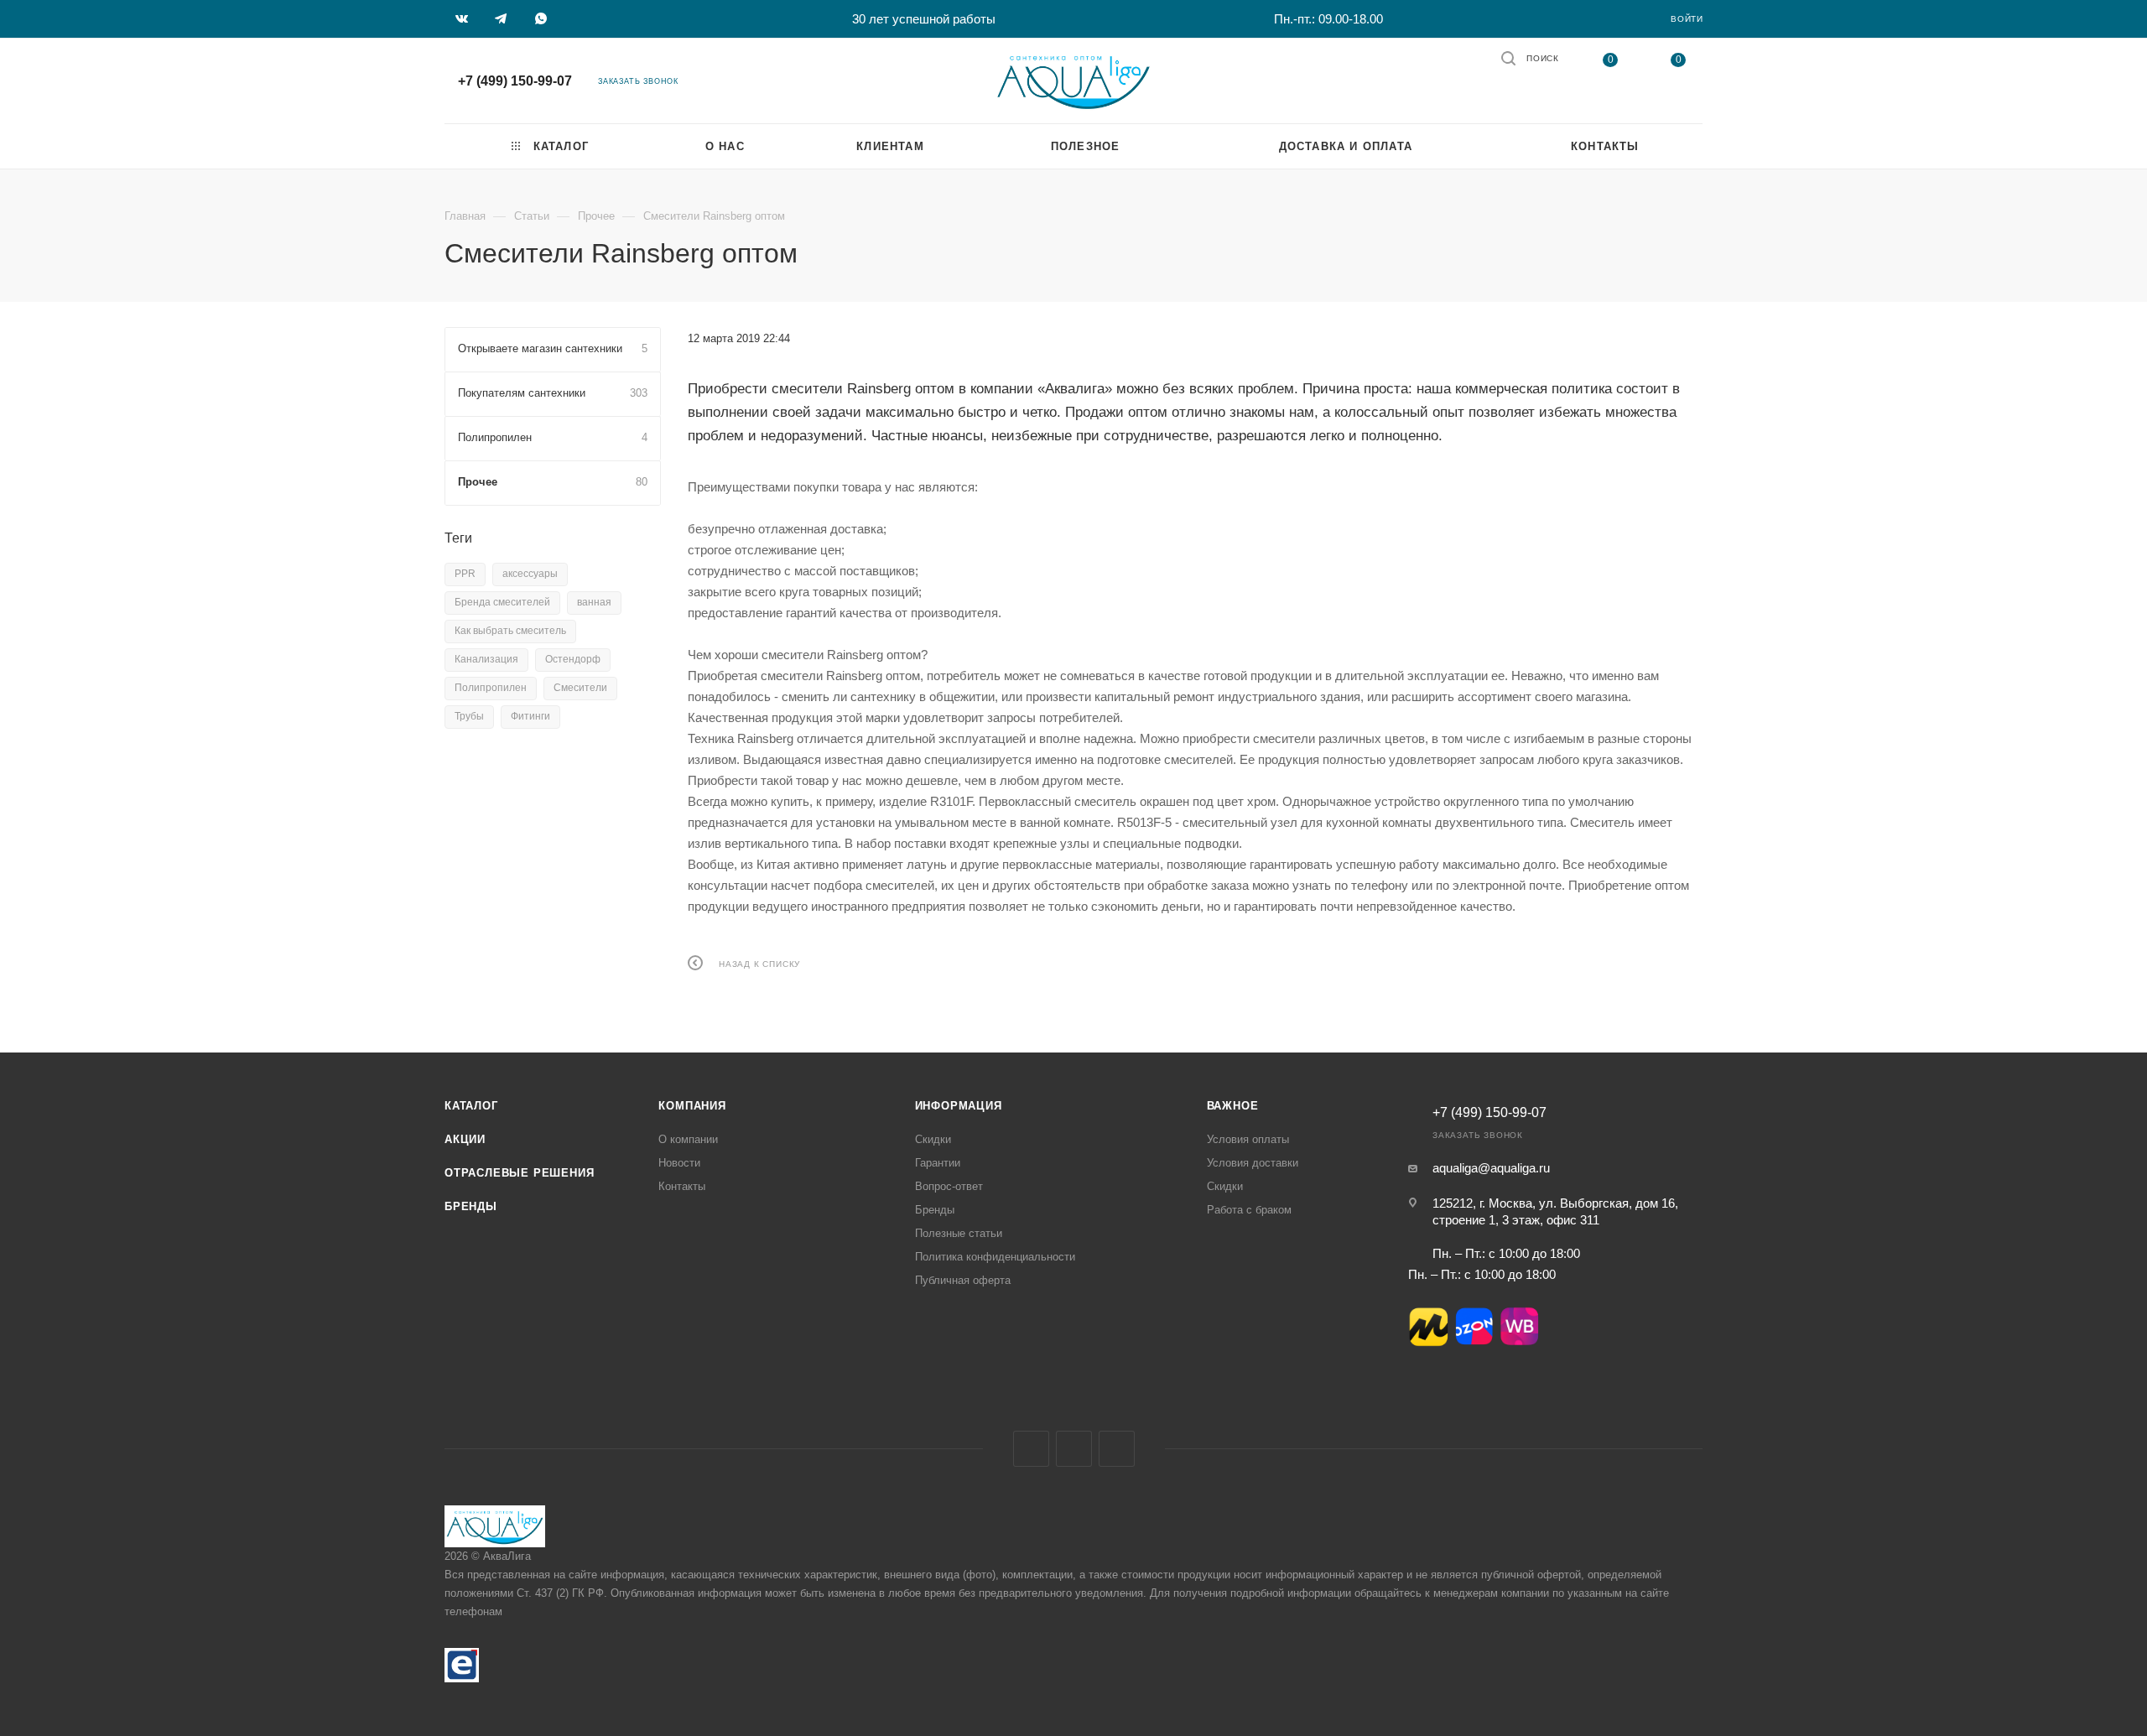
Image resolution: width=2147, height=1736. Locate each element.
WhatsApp (1117, 1449)
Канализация (486, 659)
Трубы (469, 716)
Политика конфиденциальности (995, 1257)
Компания (692, 1106)
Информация (959, 1106)
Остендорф (573, 659)
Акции (465, 1139)
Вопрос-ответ (949, 1186)
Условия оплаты (1248, 1139)
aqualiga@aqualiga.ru (1491, 1168)
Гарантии (938, 1163)
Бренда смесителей (502, 602)
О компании (688, 1139)
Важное (1233, 1106)
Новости (679, 1163)
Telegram (1074, 1449)
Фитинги (530, 716)
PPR (465, 574)
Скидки (933, 1139)
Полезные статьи (959, 1233)
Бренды (471, 1206)
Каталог (471, 1106)
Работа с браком (1249, 1210)
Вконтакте (1031, 1449)
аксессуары (530, 574)
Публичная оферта (963, 1280)
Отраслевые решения (519, 1173)
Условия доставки (1253, 1163)
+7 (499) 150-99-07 (515, 81)
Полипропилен (491, 688)
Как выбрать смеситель (510, 631)
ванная (594, 602)
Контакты (682, 1186)
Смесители (580, 688)
